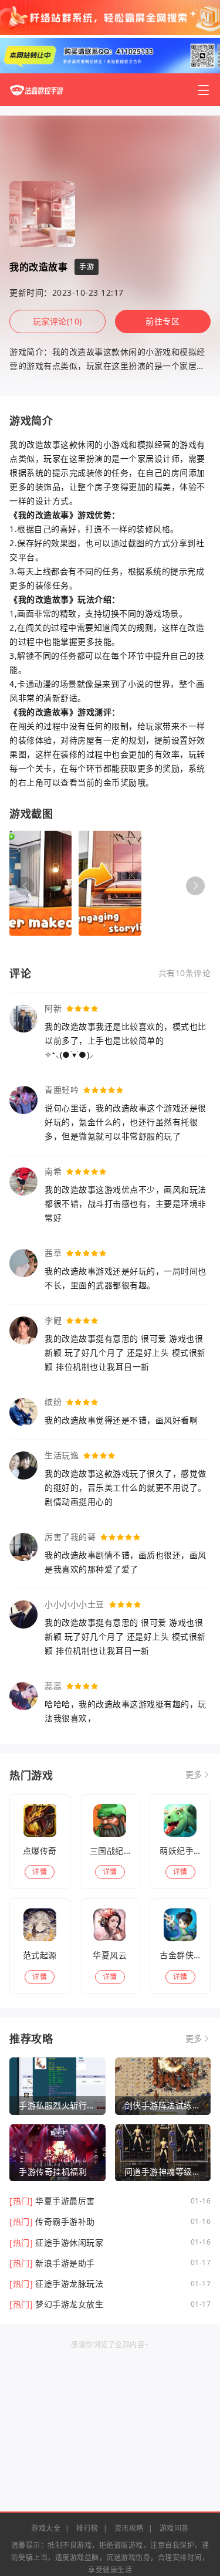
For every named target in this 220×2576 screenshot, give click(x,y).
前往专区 (163, 321)
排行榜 (87, 2528)
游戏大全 (46, 2528)
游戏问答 (174, 2528)
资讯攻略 (129, 2528)
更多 (194, 1775)
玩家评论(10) (57, 321)
